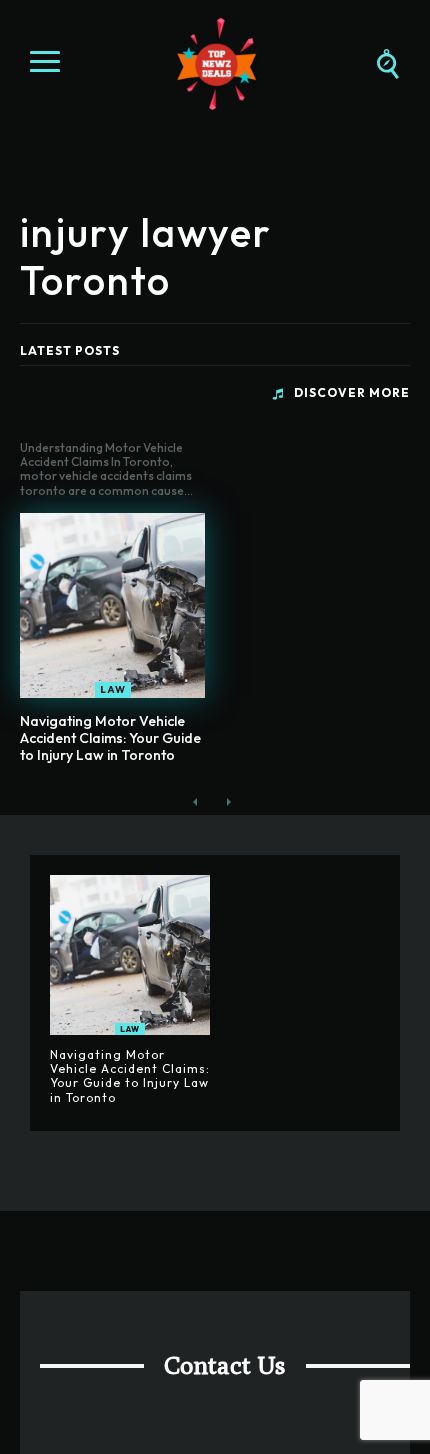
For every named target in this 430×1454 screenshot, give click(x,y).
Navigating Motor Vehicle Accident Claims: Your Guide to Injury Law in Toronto (110, 738)
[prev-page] (195, 802)
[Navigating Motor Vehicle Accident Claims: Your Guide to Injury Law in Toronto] (112, 605)
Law (113, 689)
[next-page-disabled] (227, 802)
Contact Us (225, 1365)
